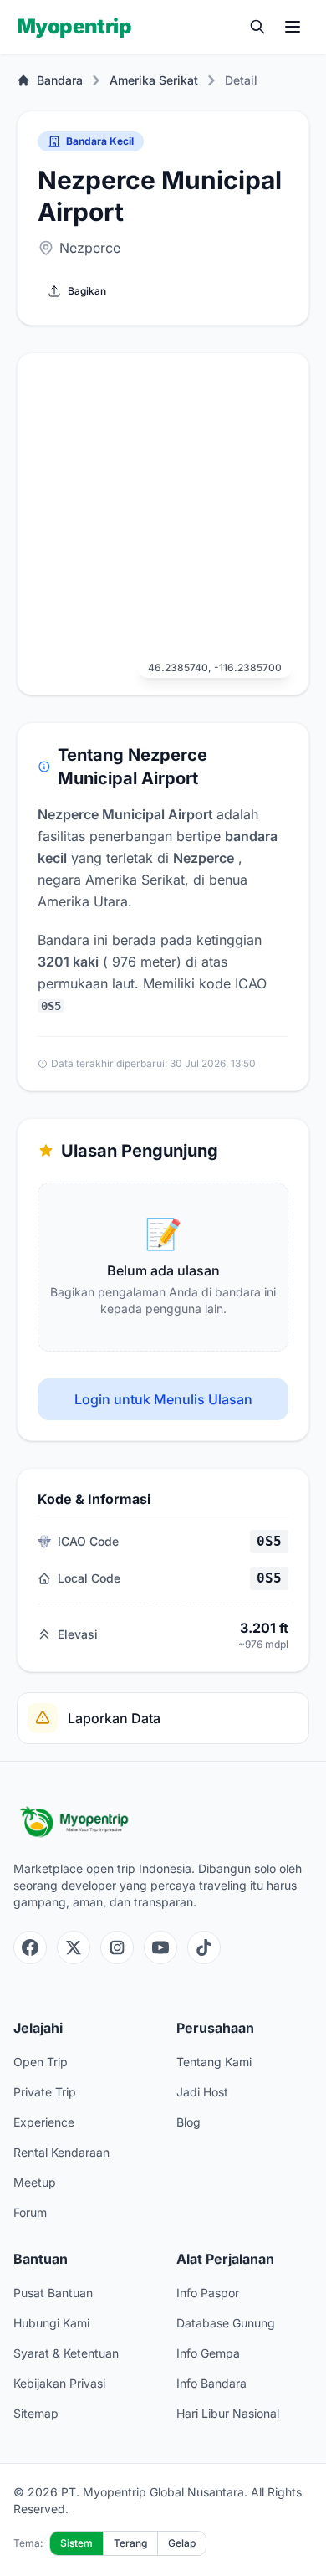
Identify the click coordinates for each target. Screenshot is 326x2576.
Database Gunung (226, 2323)
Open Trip (41, 2062)
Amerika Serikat (154, 80)
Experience (44, 2122)
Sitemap (36, 2413)
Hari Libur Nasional (228, 2413)
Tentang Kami (214, 2062)
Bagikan (87, 291)
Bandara (60, 80)
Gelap (182, 2543)
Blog (188, 2122)
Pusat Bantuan (53, 2293)
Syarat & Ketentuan (66, 2353)
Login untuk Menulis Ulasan (163, 1399)
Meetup (35, 2182)
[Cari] (257, 27)
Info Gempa (208, 2353)
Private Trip (45, 2092)
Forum (30, 2212)
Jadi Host (202, 2092)
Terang (130, 2543)
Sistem (76, 2543)
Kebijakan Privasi (59, 2383)
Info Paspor (208, 2293)
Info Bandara (211, 2383)
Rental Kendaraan (61, 2152)
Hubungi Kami (51, 2323)
